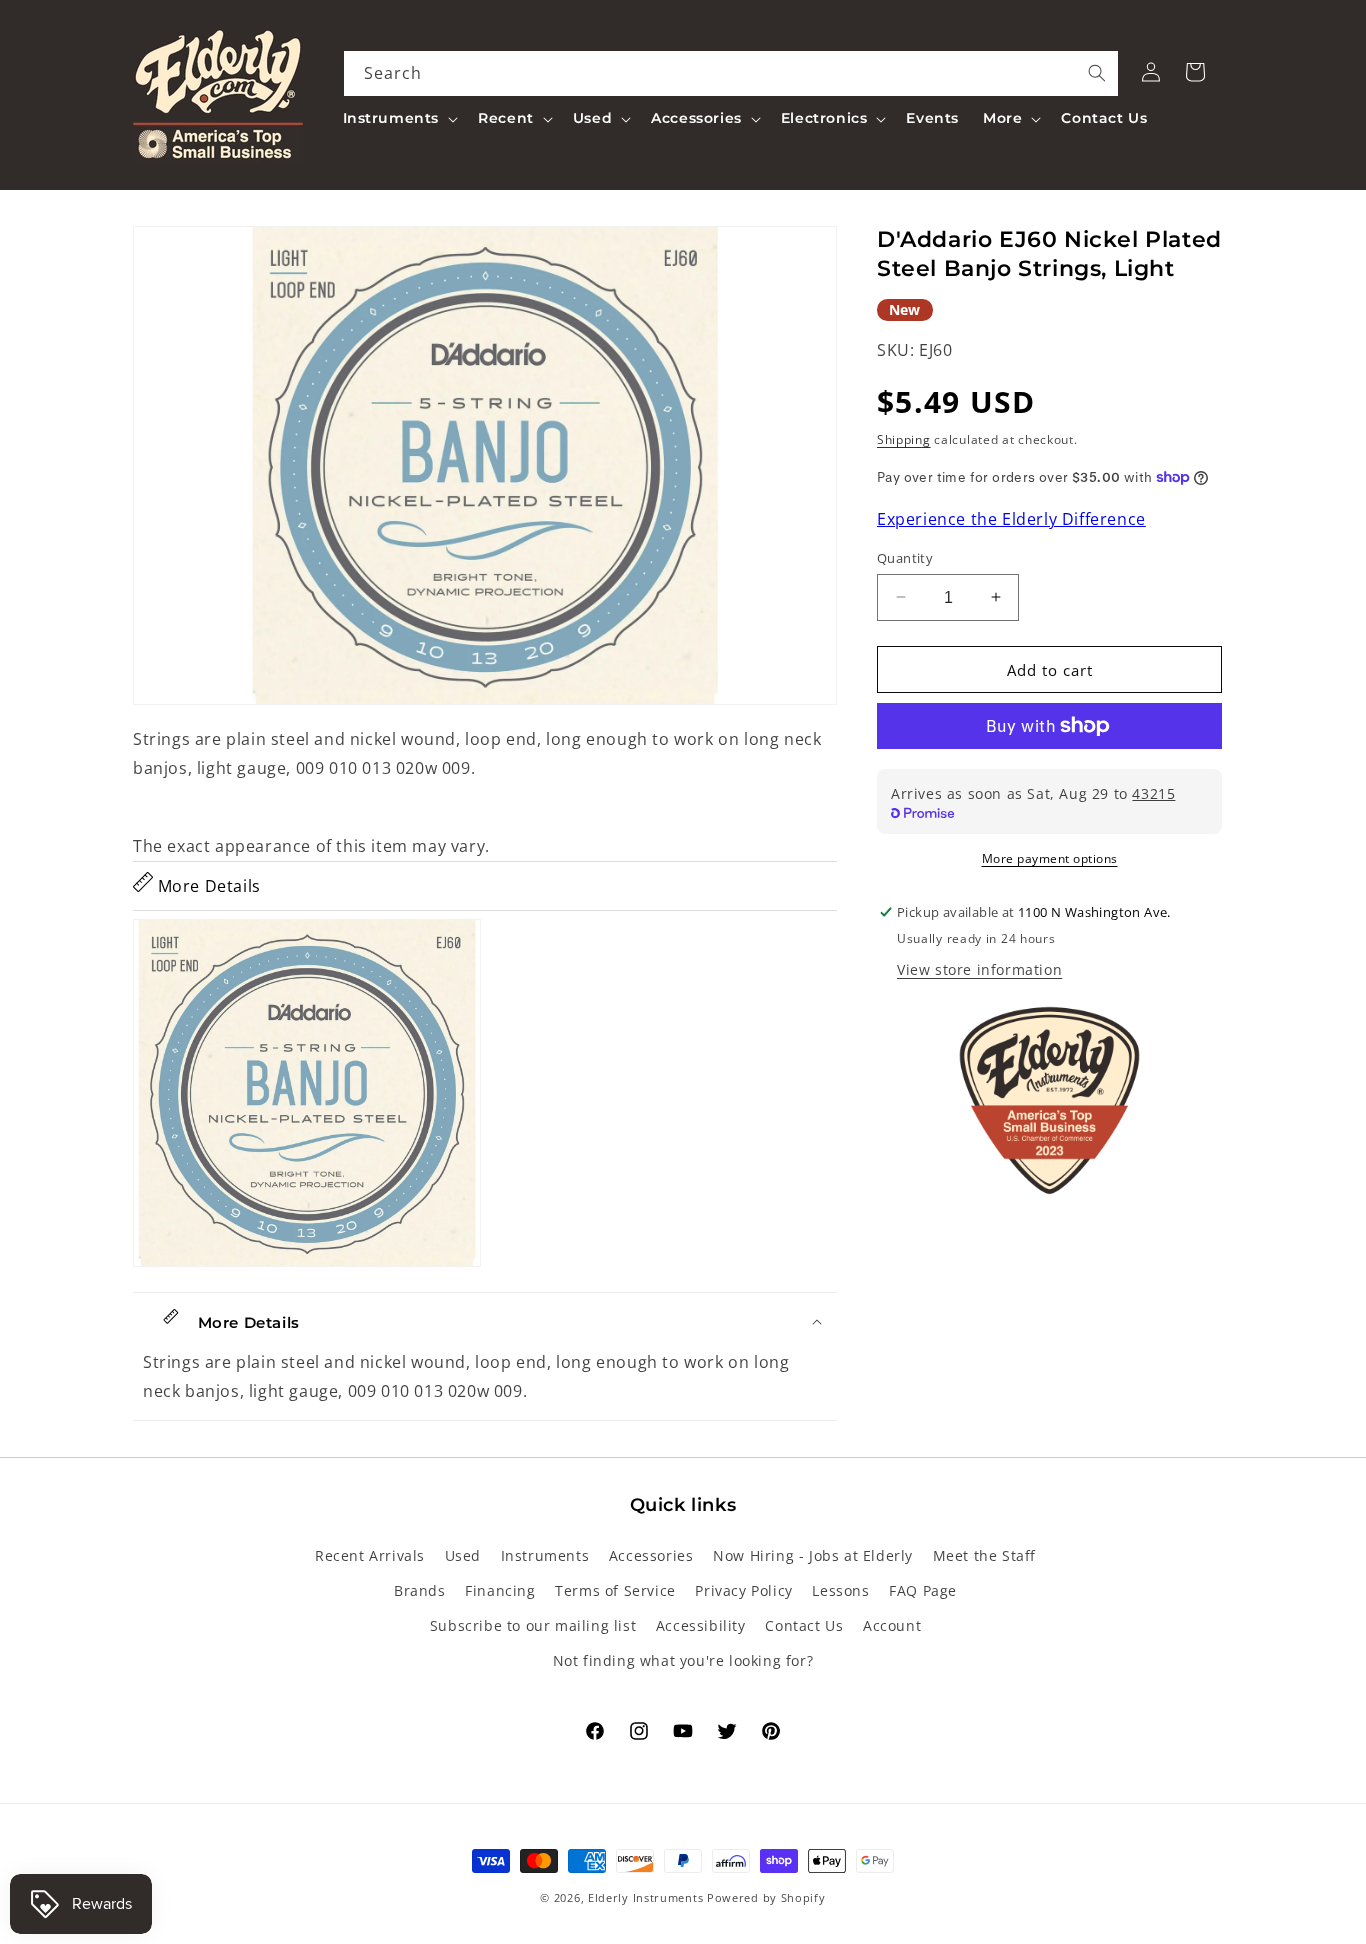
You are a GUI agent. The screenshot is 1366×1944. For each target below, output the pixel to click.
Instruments (545, 1555)
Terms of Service (615, 1590)
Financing (500, 1590)
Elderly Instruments (645, 1897)
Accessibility (701, 1625)
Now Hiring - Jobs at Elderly (813, 1555)
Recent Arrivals (370, 1555)
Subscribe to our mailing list (533, 1625)
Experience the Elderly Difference (1011, 519)
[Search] (1097, 73)
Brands (420, 1590)
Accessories (651, 1555)
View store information (979, 969)
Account (892, 1625)
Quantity (905, 557)
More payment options (1050, 858)
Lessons (840, 1590)
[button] (399, 118)
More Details (207, 886)
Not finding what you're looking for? (683, 1660)
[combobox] (731, 73)
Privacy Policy (743, 1590)
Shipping (904, 439)
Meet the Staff (984, 1555)
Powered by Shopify (766, 1897)
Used (463, 1555)
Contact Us (804, 1625)
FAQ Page (923, 1590)
